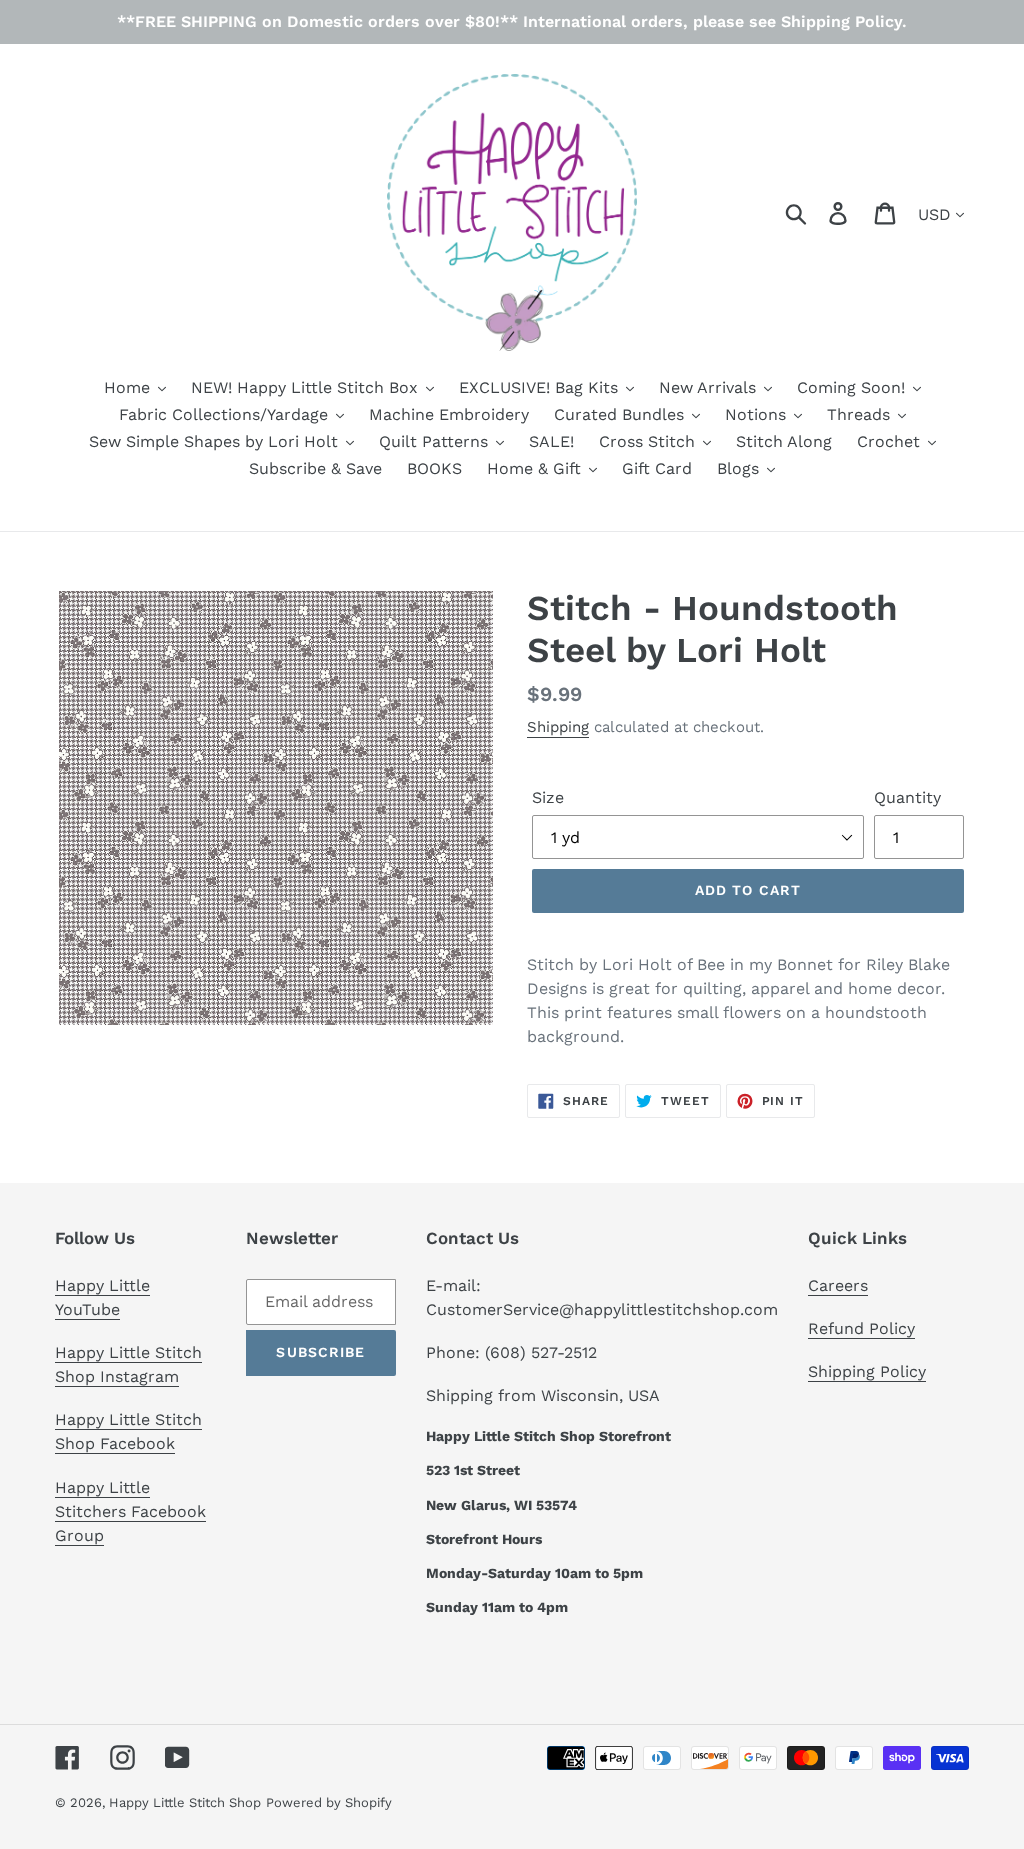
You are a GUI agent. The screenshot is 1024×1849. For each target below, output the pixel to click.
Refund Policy (861, 1328)
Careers (838, 1285)
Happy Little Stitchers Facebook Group (130, 1511)
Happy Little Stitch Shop (185, 1802)
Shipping (558, 727)
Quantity (907, 797)
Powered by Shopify (329, 1802)
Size (548, 797)
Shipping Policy (867, 1371)
